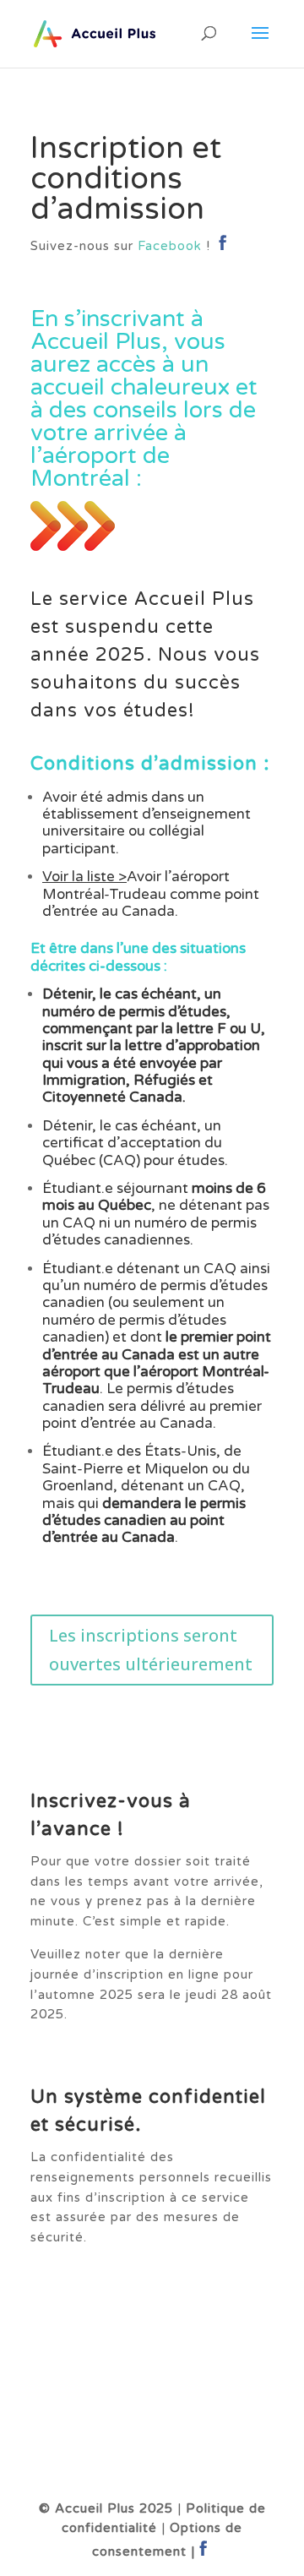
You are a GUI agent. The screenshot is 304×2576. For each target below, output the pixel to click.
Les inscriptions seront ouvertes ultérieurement (151, 1650)
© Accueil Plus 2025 (106, 2508)
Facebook (170, 246)
